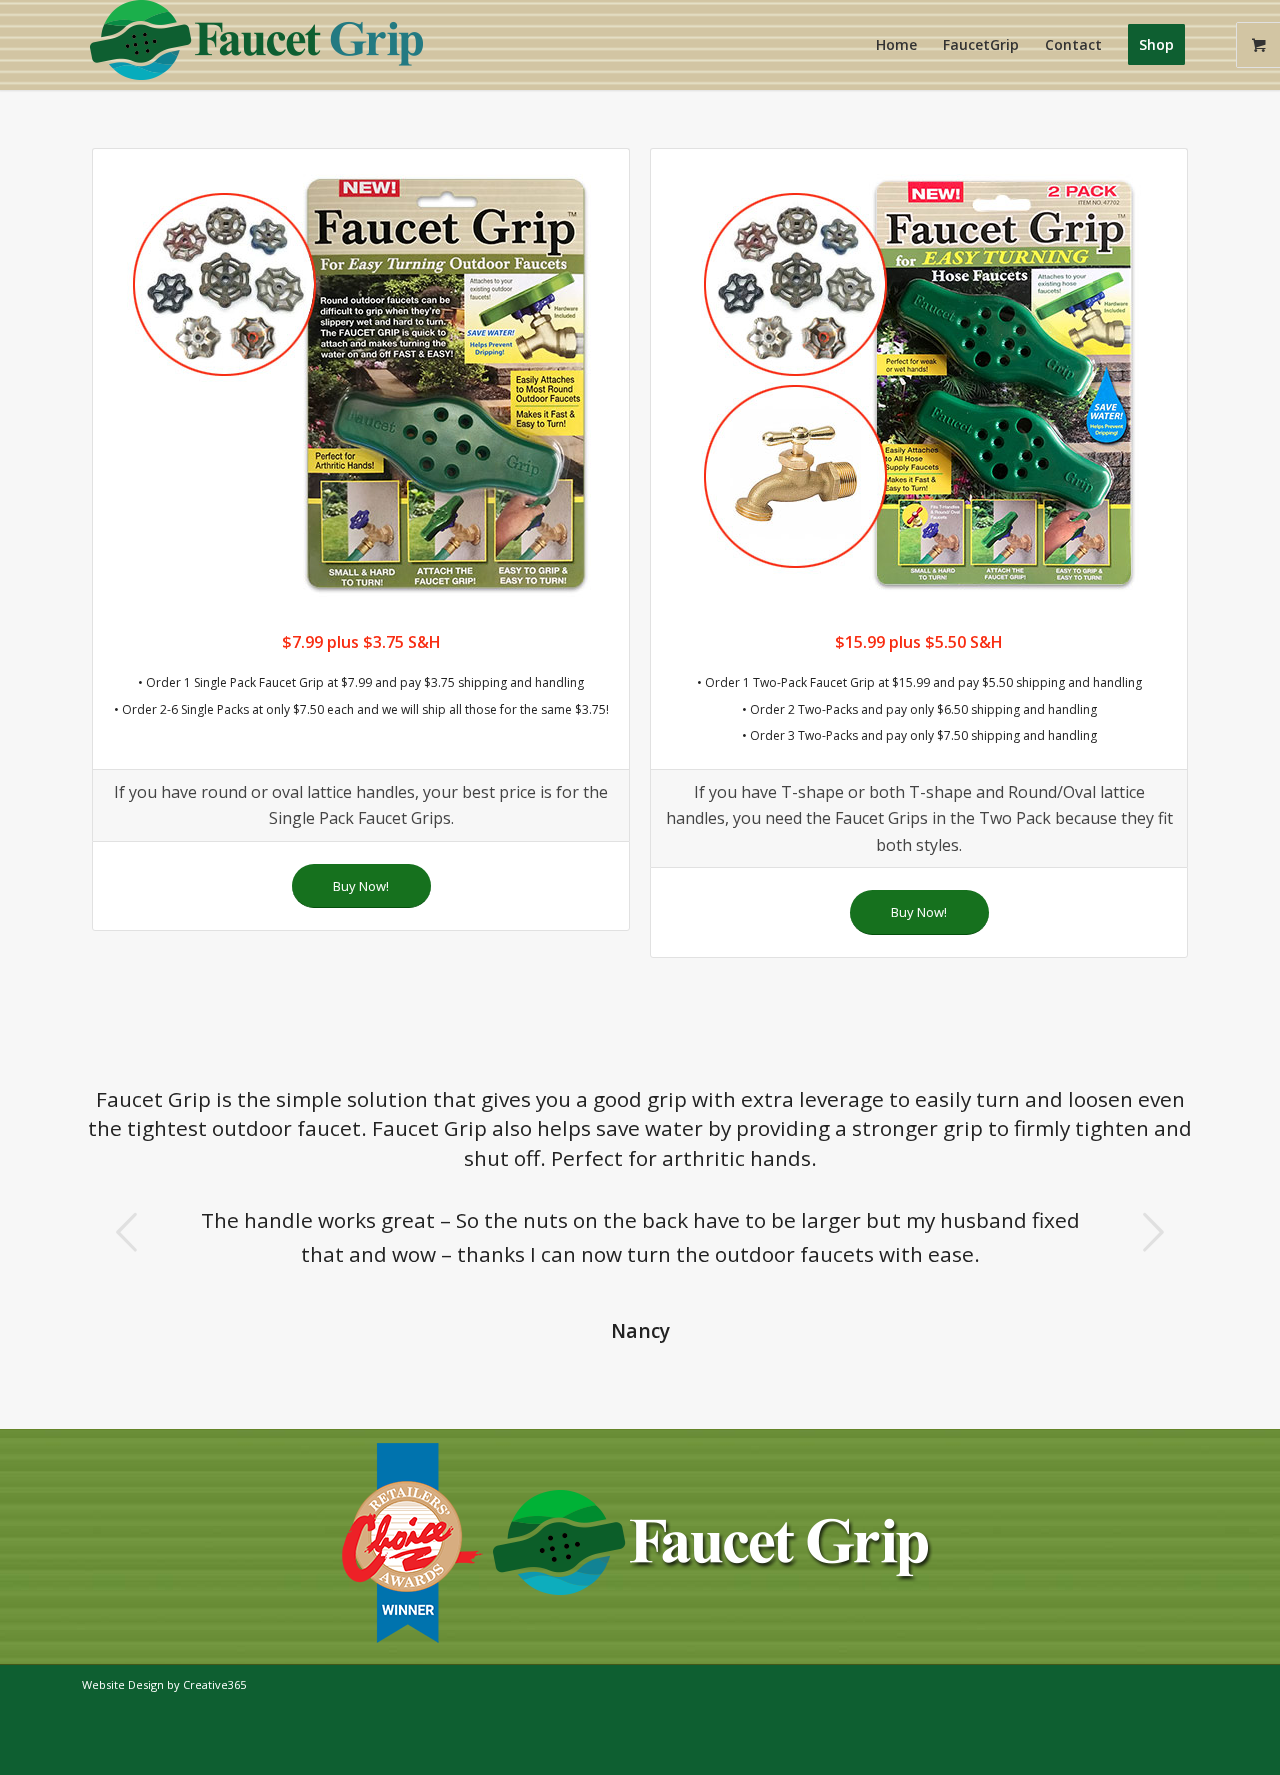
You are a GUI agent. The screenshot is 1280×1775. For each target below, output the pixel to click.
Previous (127, 1232)
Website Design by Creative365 (164, 1684)
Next (1153, 1232)
